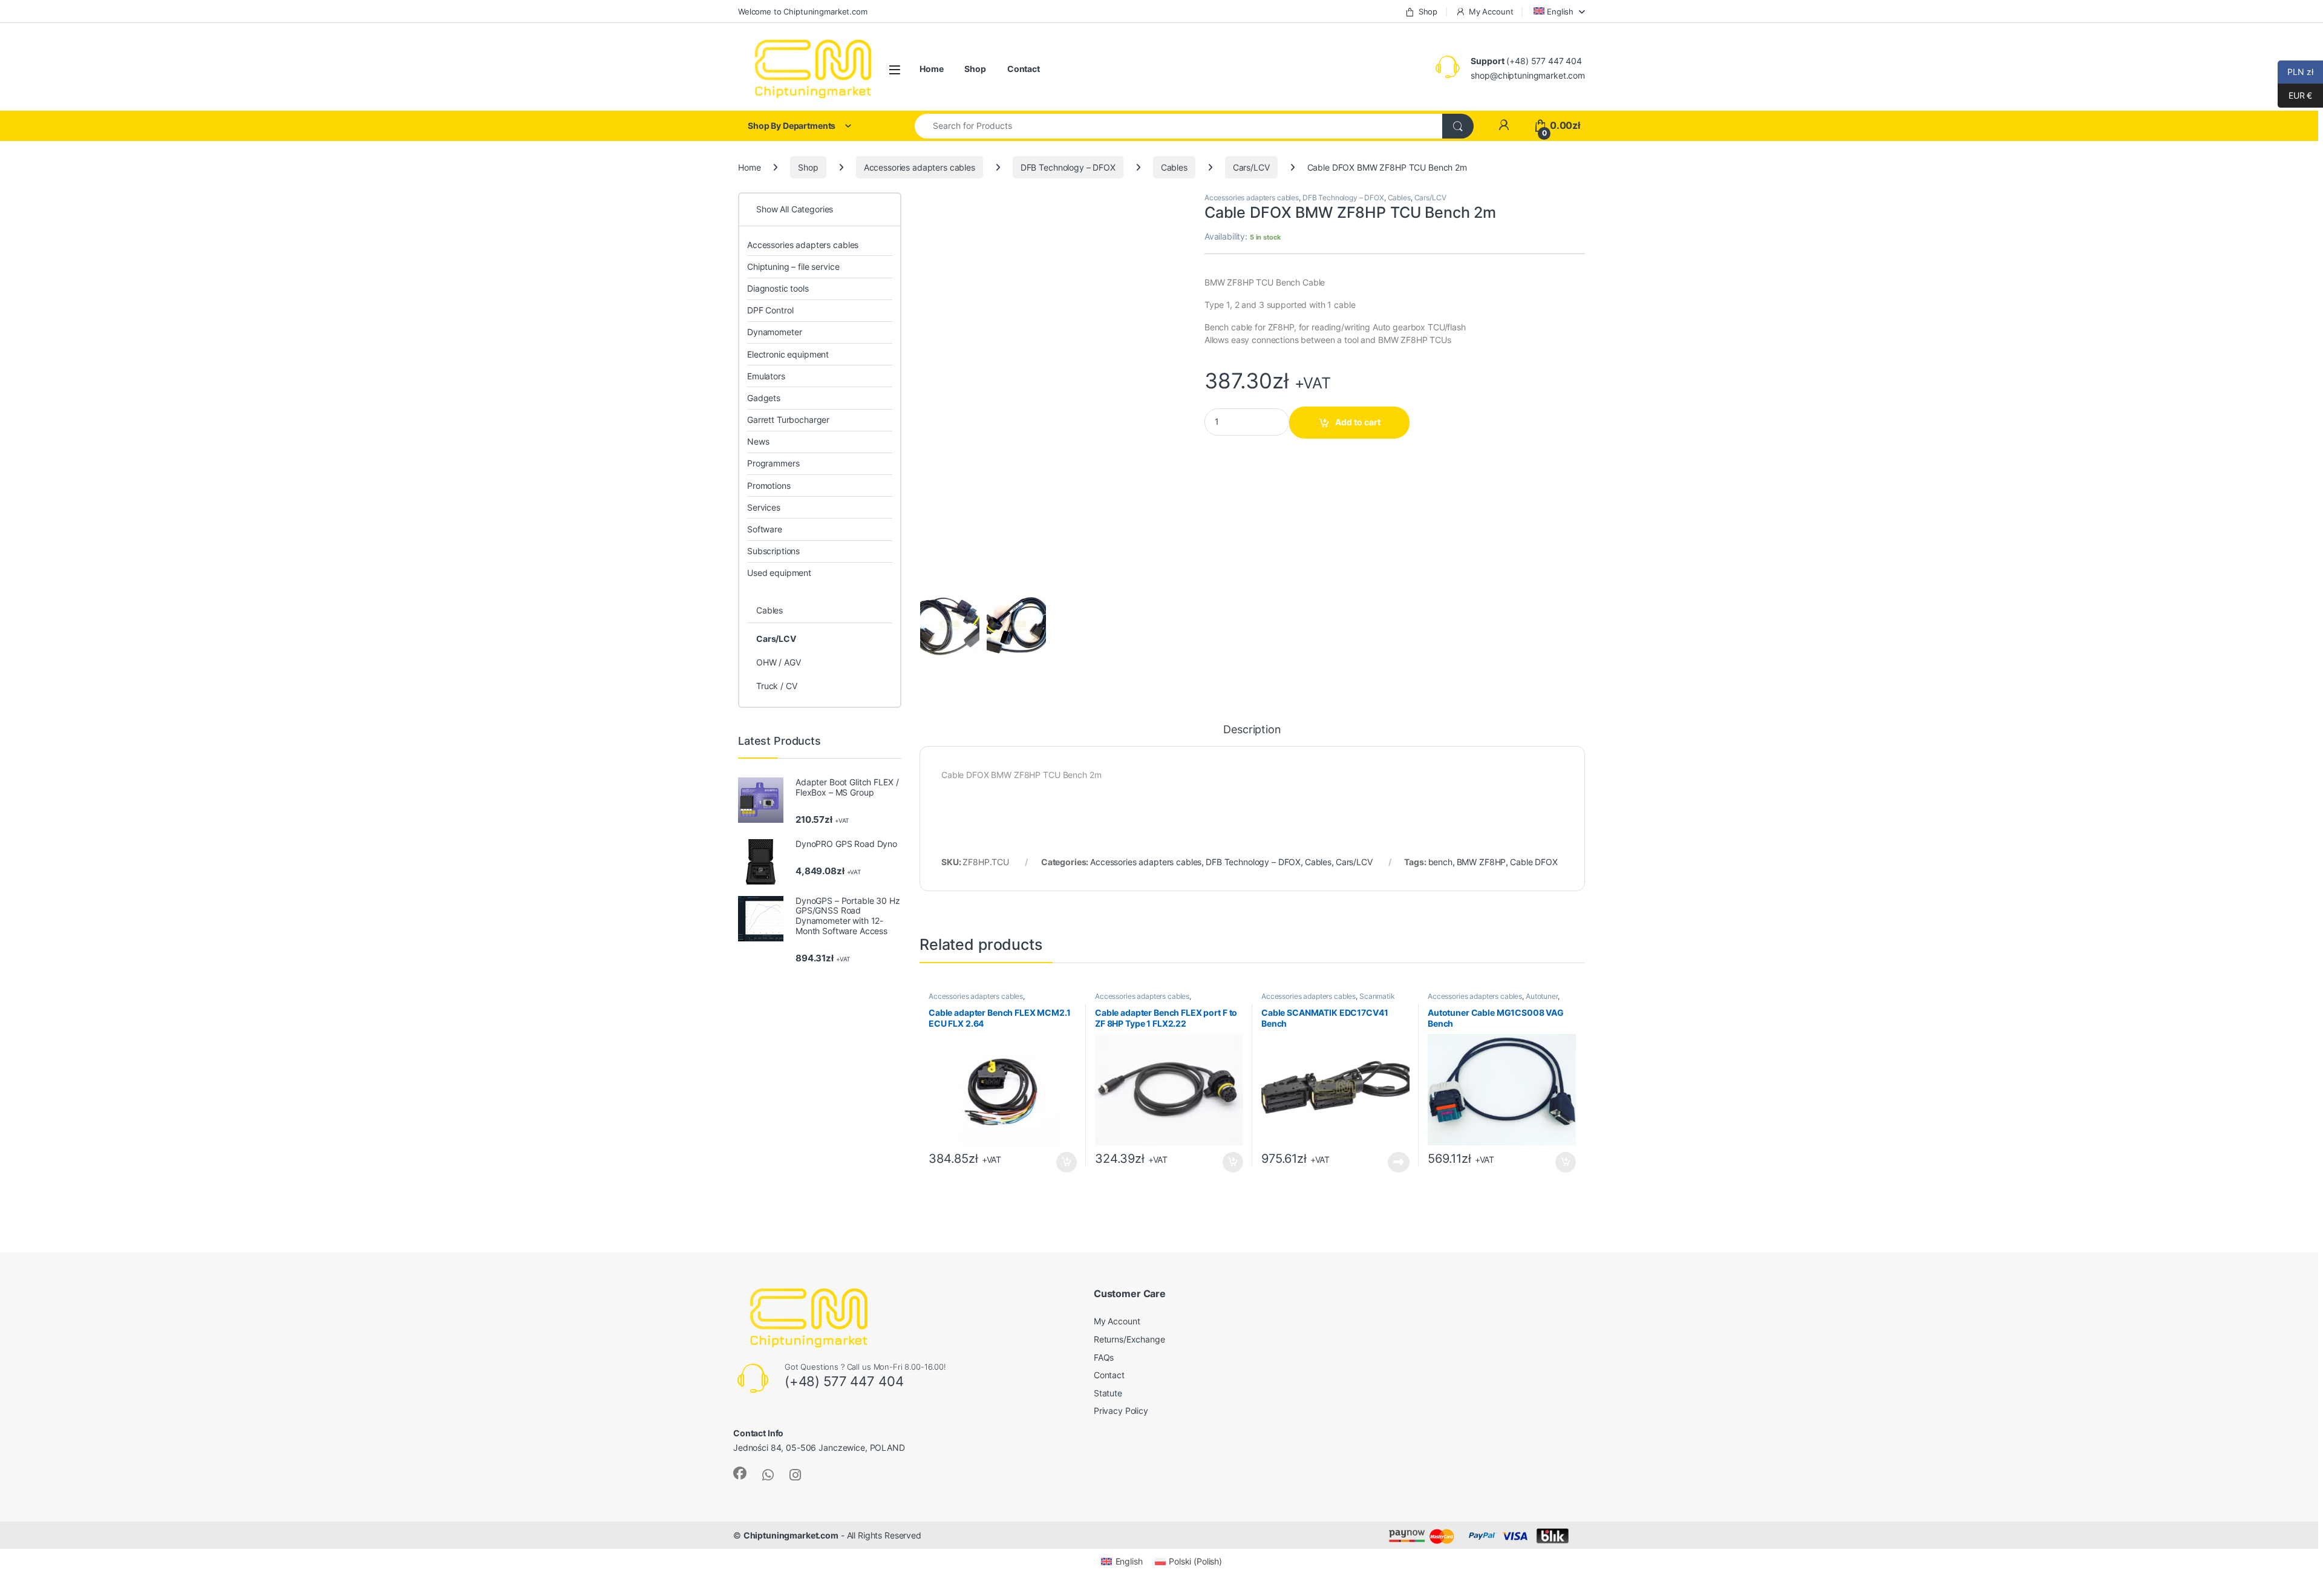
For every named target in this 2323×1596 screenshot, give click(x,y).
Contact (1024, 69)
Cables (1174, 167)
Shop (1428, 11)
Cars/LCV (1251, 167)
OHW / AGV (779, 662)
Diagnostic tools (778, 288)
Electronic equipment (788, 354)
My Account (1491, 11)
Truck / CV (777, 686)
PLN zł (2295, 72)
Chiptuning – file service (793, 267)
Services (764, 507)
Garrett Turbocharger (788, 420)
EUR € (2295, 95)
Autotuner (1542, 996)
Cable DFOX (1534, 862)
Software (765, 529)
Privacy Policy (1121, 1411)
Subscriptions (773, 551)
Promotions (769, 486)
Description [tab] (1252, 730)
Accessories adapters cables (920, 167)
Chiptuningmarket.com (791, 1535)
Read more (1399, 1162)
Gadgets (764, 398)
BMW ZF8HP (1482, 862)
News (758, 441)
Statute (1108, 1393)
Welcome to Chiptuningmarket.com (803, 11)
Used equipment (779, 573)
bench (1440, 862)
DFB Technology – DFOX (1068, 167)
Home (931, 69)
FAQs (1104, 1357)
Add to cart (1358, 422)
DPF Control (770, 310)
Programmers (773, 463)
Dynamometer (774, 332)
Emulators (766, 376)
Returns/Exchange (1129, 1339)
